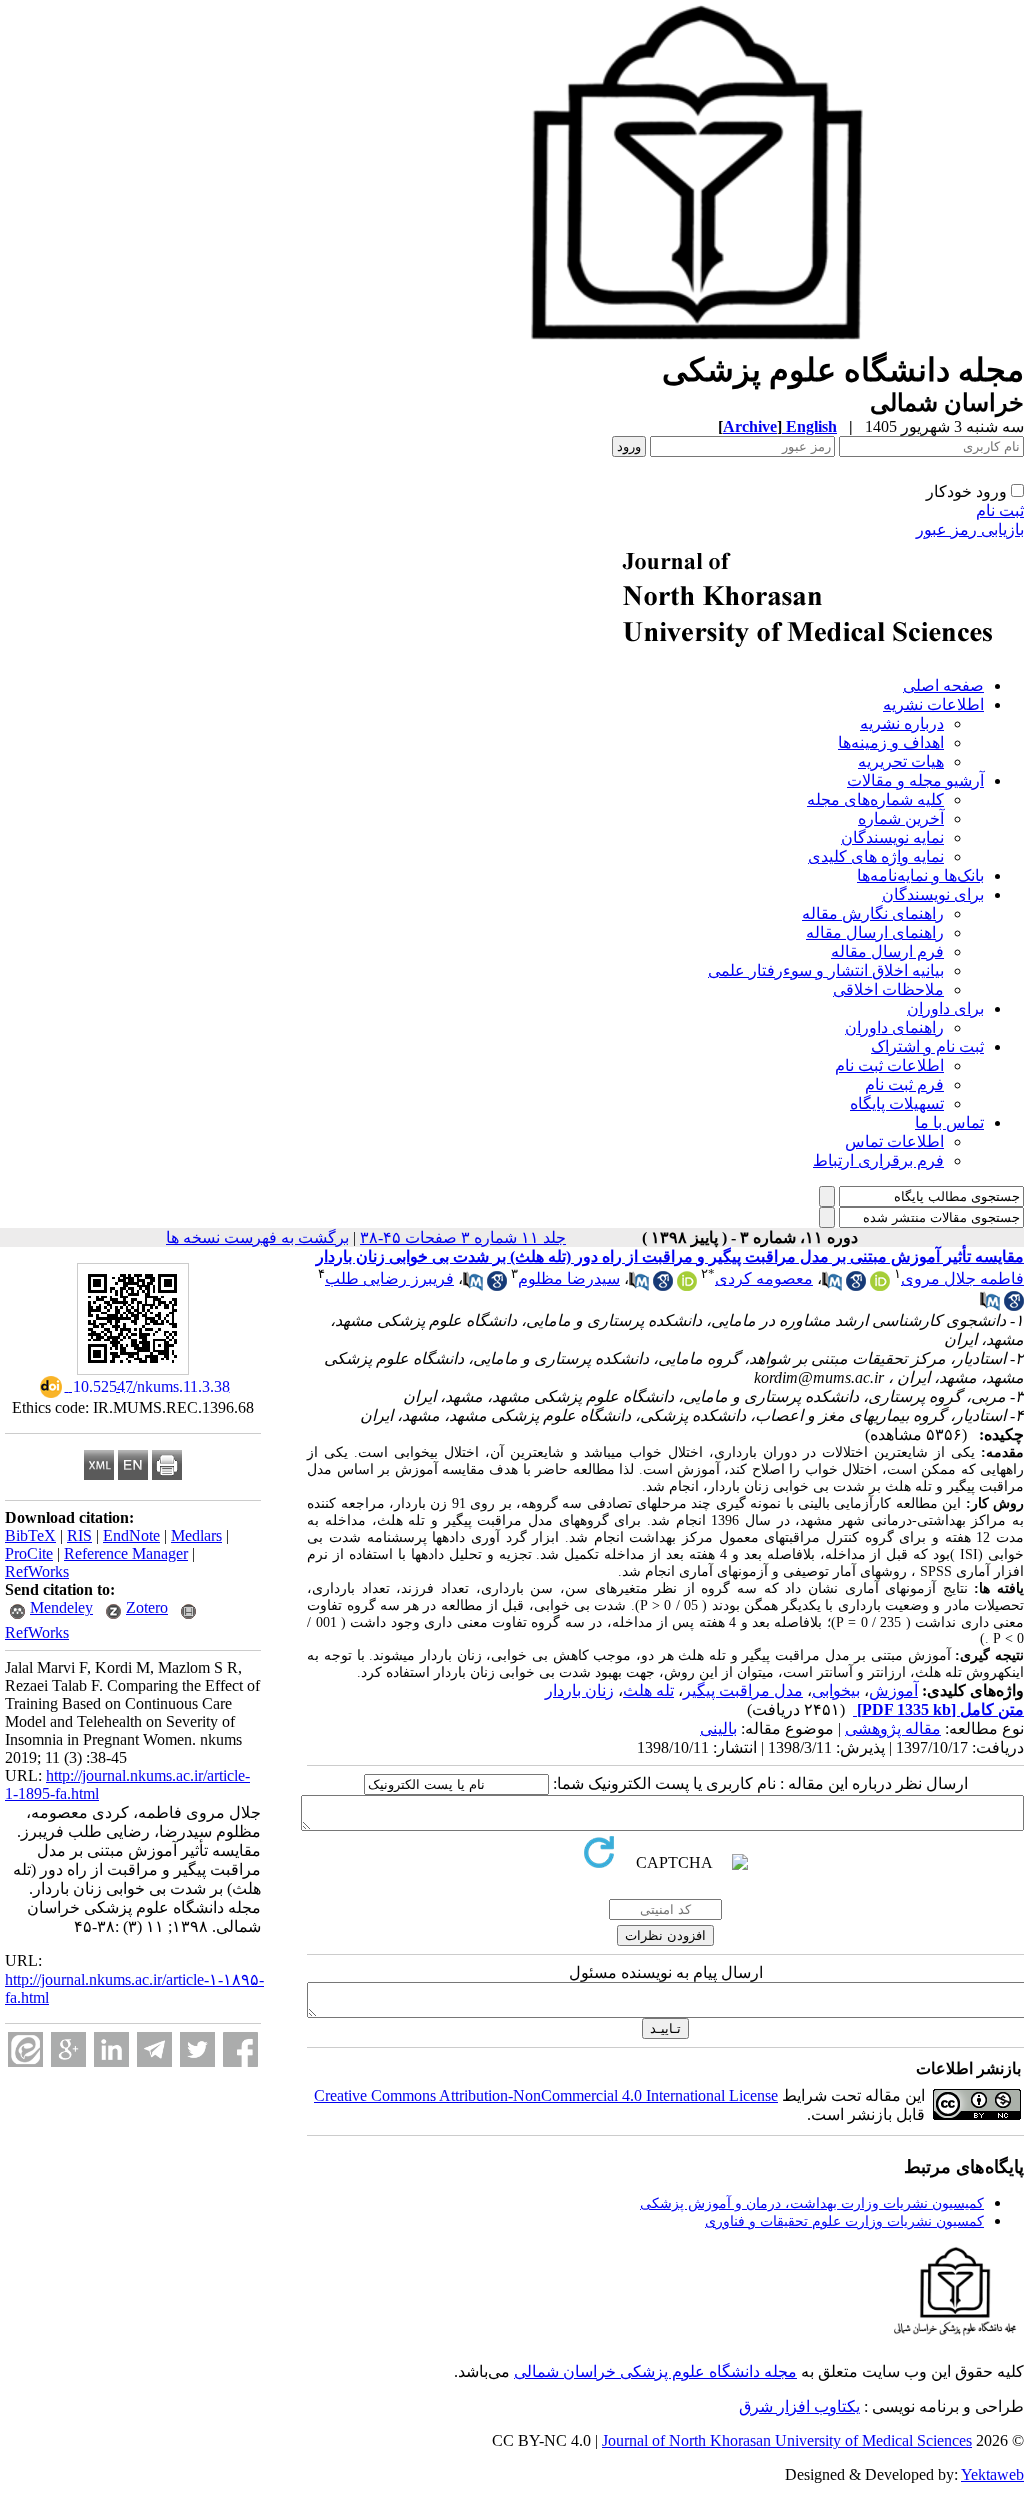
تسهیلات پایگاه (897, 1103)
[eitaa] (25, 2049)
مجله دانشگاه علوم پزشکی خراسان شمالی (655, 2371)
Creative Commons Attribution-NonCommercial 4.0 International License (546, 2095)
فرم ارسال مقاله (887, 951)
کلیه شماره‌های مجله (875, 799)
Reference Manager (126, 1553)
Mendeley (61, 1607)
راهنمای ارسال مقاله (875, 932)
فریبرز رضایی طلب (389, 1278)
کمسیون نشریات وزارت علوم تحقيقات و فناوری (844, 2221)
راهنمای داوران (894, 1027)
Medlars (196, 1535)
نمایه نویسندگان (892, 837)
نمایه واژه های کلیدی (876, 856)
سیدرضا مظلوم (569, 1278)
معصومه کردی (764, 1278)
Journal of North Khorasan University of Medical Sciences (787, 2440)
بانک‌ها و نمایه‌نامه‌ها (920, 875)
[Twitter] (197, 2049)
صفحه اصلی (943, 685)
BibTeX (30, 1535)
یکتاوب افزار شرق (799, 2406)
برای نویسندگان (933, 894)
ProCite (29, 1553)
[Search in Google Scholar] (856, 1285)
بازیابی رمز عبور (970, 529)
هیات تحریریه (901, 761)
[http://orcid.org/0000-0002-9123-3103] (687, 1285)
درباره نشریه (902, 723)
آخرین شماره (901, 818)
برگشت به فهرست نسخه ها (257, 1237)
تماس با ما (949, 1122)
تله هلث (648, 1690)
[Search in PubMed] (832, 1285)
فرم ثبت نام (904, 1084)
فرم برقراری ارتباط (878, 1160)
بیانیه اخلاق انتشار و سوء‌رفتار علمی (826, 970)
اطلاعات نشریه (933, 704)
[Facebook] (240, 2049)
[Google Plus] (68, 2049)
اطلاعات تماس (894, 1141)
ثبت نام (1000, 510)
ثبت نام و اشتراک (927, 1046)
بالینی (718, 1728)
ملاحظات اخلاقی (888, 989)
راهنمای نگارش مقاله (873, 913)
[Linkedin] (111, 2049)
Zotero (147, 1607)
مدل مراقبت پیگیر (743, 1690)
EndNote (131, 1535)
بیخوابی (836, 1690)
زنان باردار (579, 1690)
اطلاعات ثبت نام (889, 1065)
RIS (79, 1535)
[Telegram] (154, 2049)
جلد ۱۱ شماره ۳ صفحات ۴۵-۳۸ (463, 1237)
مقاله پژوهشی (893, 1728)
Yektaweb (992, 2474)
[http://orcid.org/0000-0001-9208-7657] (880, 1285)
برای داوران (945, 1008)
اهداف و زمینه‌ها (891, 742)
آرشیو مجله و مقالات (915, 780)
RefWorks (37, 1571)
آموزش (893, 1690)
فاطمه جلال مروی (962, 1278)
